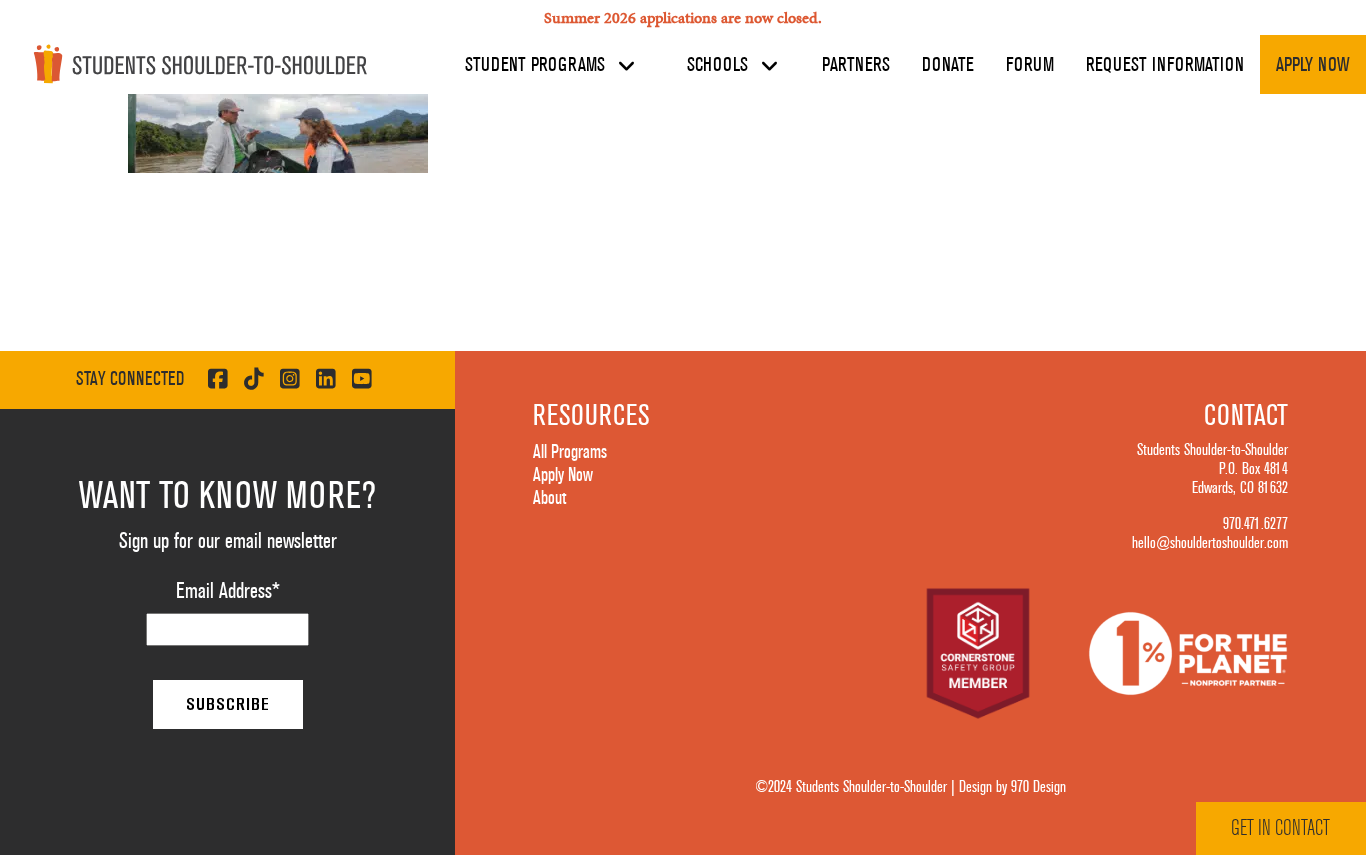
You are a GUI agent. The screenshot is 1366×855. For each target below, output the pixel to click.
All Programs (570, 452)
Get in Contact (1280, 828)
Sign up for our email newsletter (228, 541)
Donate (948, 65)
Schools (720, 65)
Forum (1030, 65)
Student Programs (537, 65)
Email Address (228, 591)
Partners (856, 65)
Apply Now (1313, 65)
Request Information (1165, 65)
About (549, 498)
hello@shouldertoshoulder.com (1210, 543)
